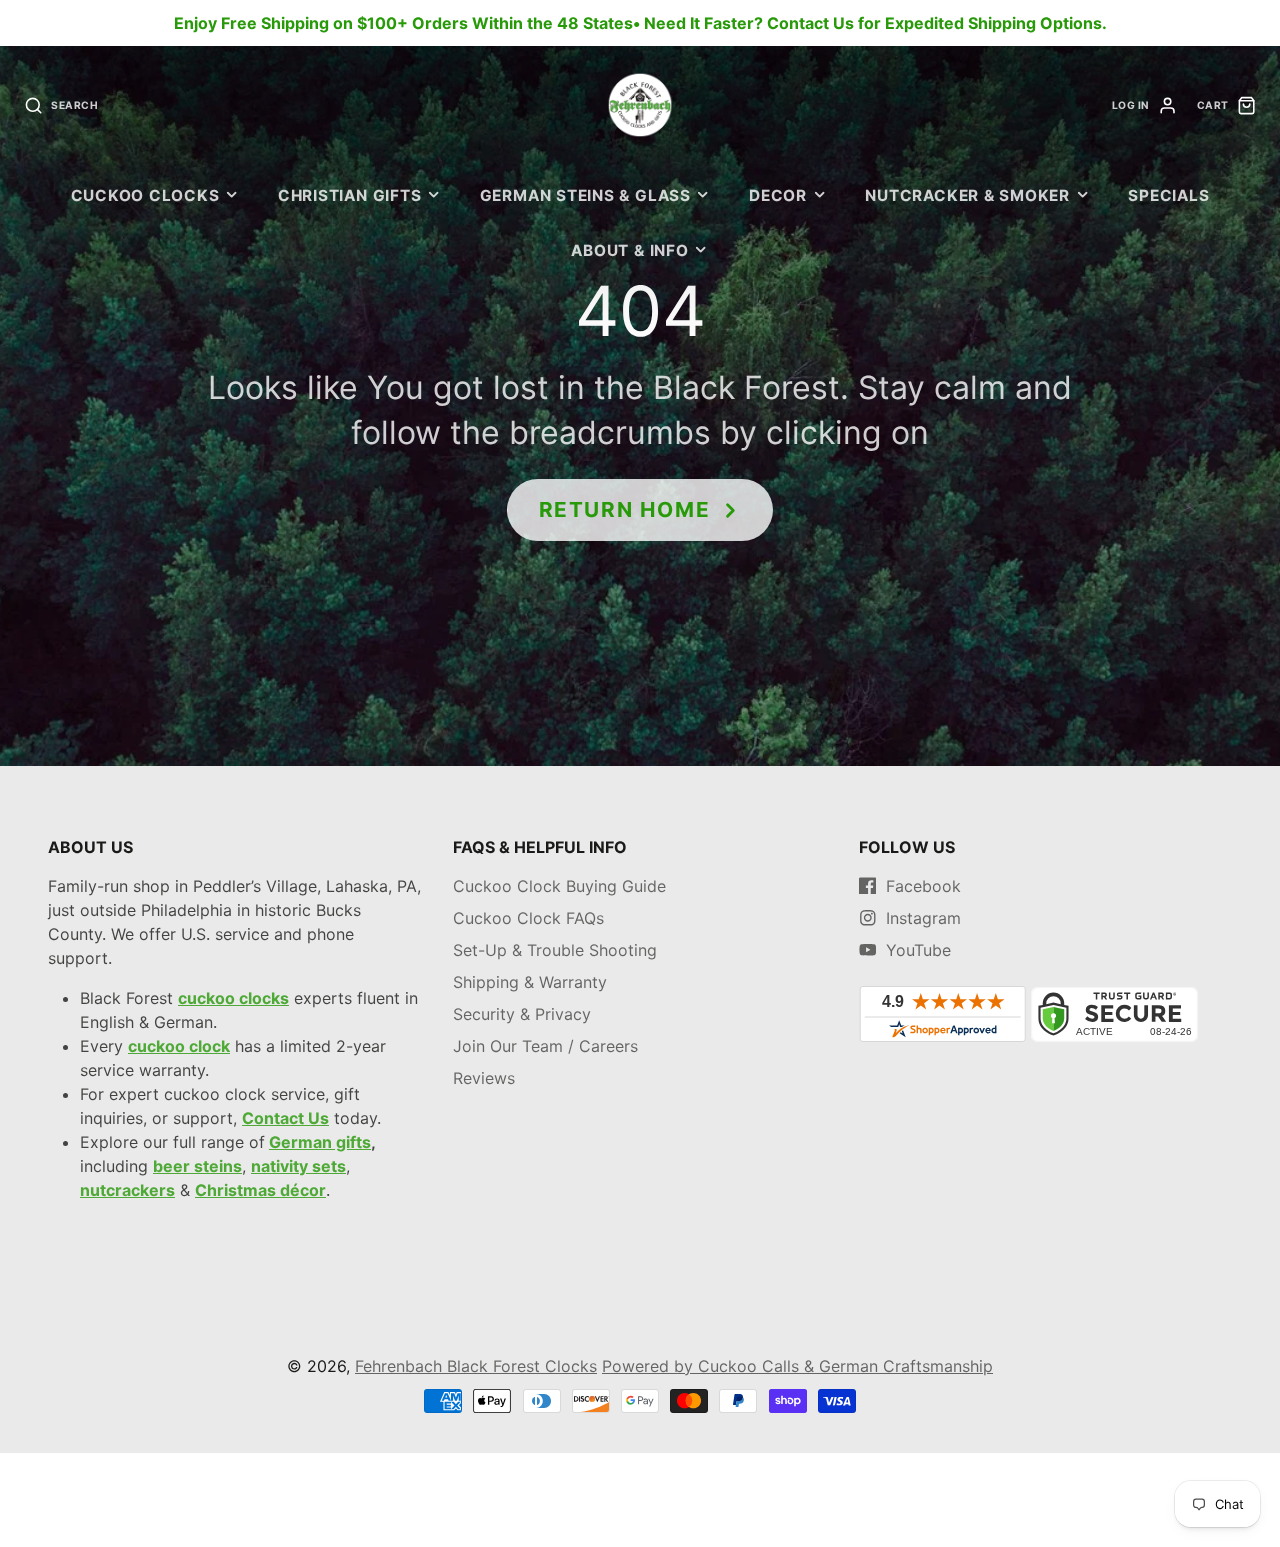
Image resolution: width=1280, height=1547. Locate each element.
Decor (778, 195)
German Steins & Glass (585, 195)
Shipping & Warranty (530, 982)
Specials (1168, 195)
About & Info (629, 250)
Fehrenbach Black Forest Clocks (476, 1366)
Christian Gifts (350, 195)
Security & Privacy (522, 1014)
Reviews (484, 1078)
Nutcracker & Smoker (967, 195)
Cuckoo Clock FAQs (528, 918)
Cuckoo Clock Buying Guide (559, 886)
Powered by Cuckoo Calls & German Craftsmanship (797, 1366)
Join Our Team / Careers (545, 1046)
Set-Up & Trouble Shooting (555, 950)
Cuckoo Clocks (145, 195)
